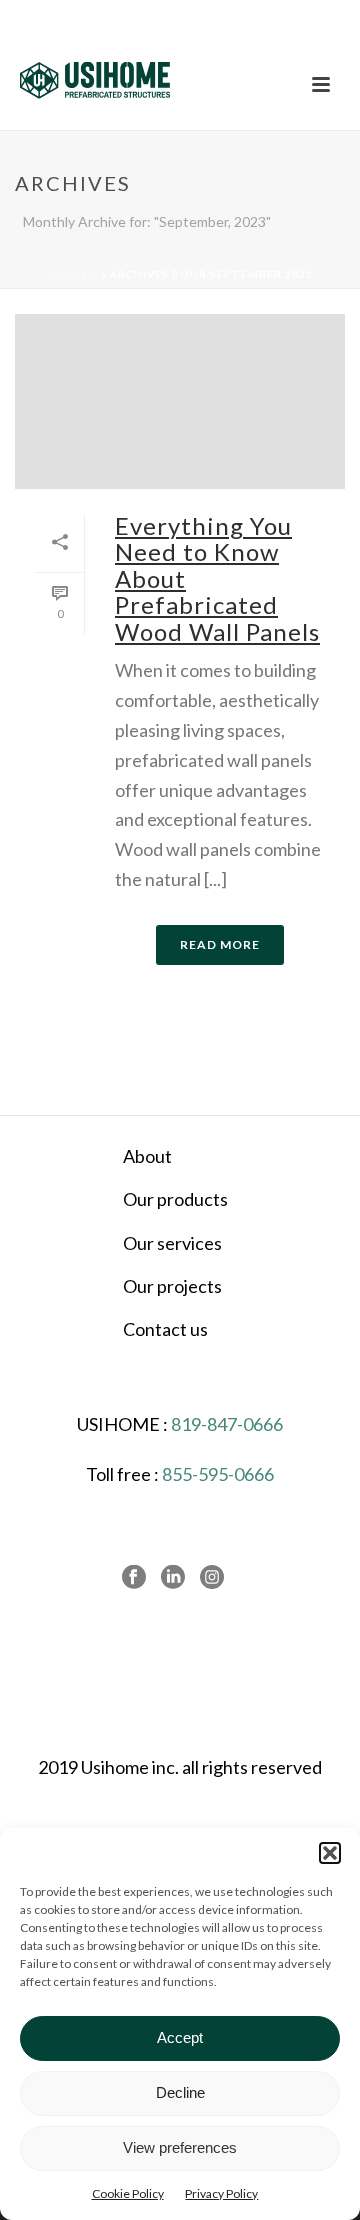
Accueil (73, 274)
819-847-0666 (227, 1424)
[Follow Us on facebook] (134, 1578)
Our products (175, 1199)
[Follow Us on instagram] (212, 1578)
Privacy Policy (221, 2193)
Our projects (172, 1286)
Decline (180, 2092)
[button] (330, 1853)
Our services (172, 1243)
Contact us (165, 1329)
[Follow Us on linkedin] (173, 1578)
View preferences (180, 2147)
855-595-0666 (218, 1474)
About (147, 1156)
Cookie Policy (128, 2193)
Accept (180, 2037)
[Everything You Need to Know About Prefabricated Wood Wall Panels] (180, 401)
